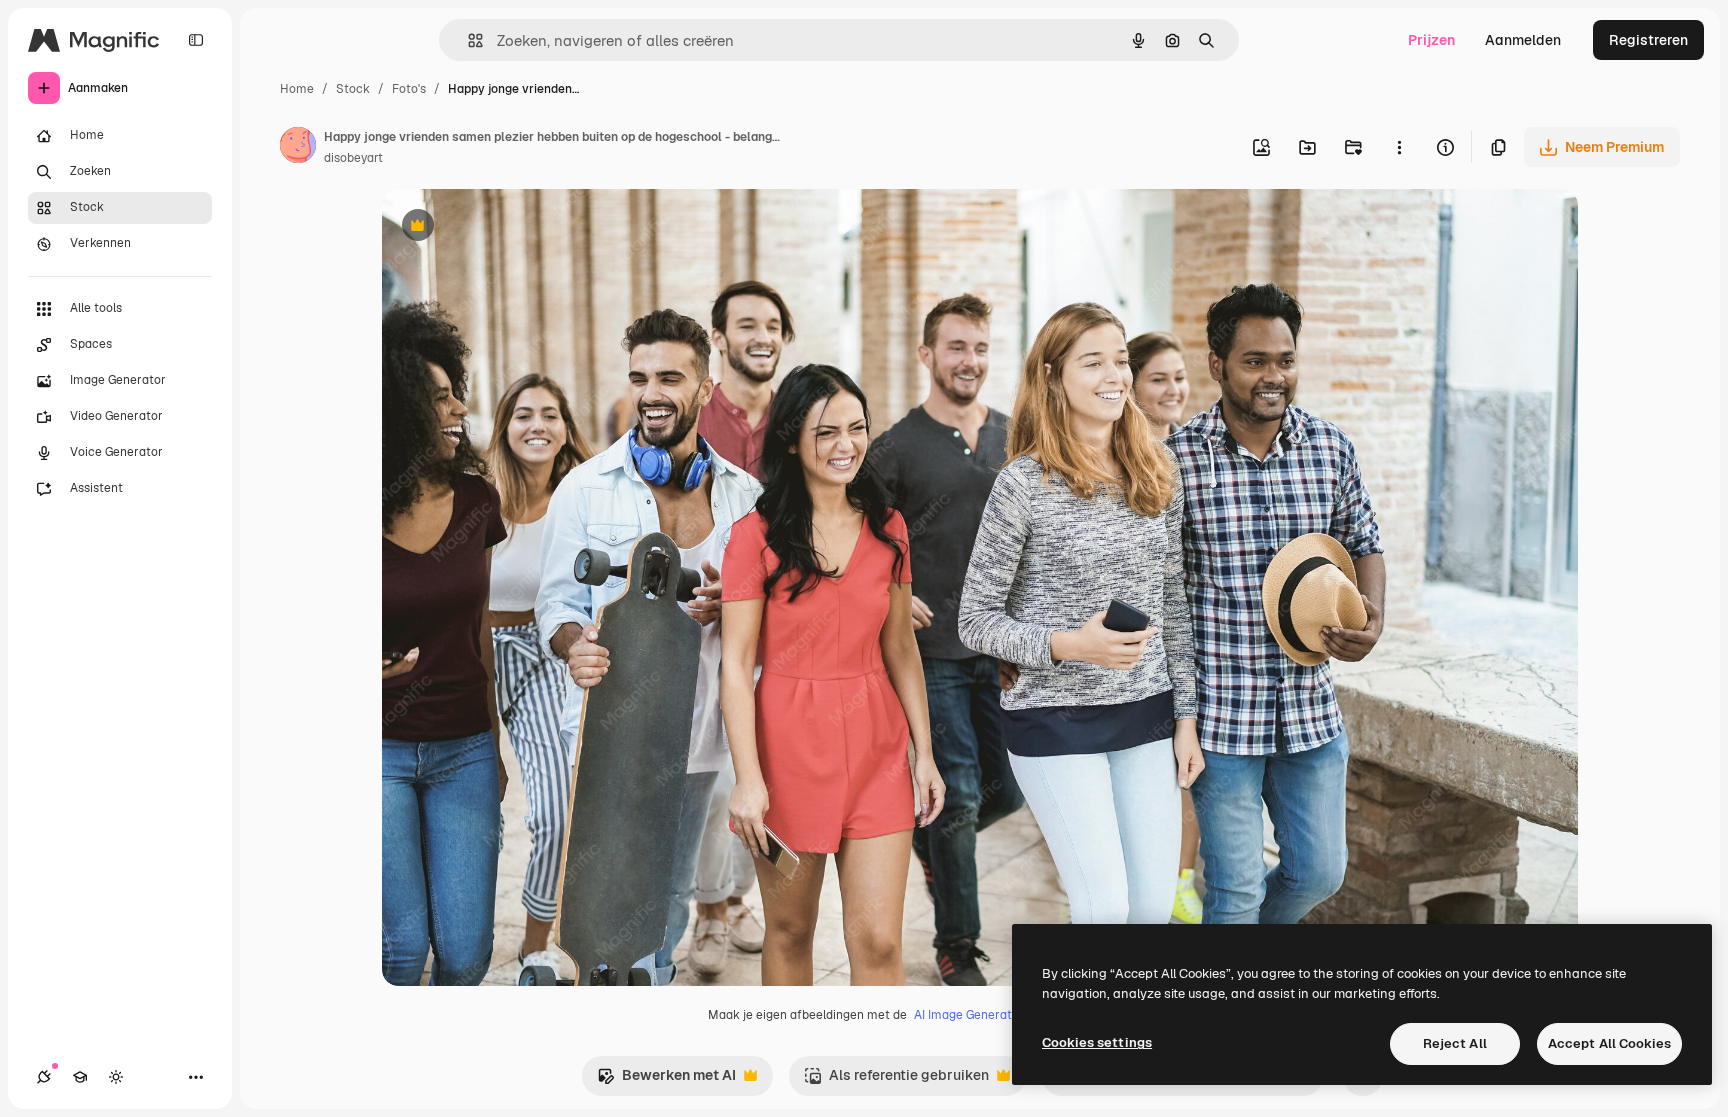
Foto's (409, 89)
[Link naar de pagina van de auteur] (298, 148)
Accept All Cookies (1609, 1043)
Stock (353, 89)
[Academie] (80, 1077)
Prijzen (1431, 40)
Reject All (1455, 1043)
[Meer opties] (1399, 147)
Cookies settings (1097, 1042)
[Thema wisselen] (116, 1077)
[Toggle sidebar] (196, 40)
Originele (513, 227)
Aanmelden (1523, 40)
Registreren (1648, 40)
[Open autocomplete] (467, 40)
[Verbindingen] (44, 1077)
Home (297, 89)
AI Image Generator (969, 1015)
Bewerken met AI (666, 1080)
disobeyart (353, 158)
